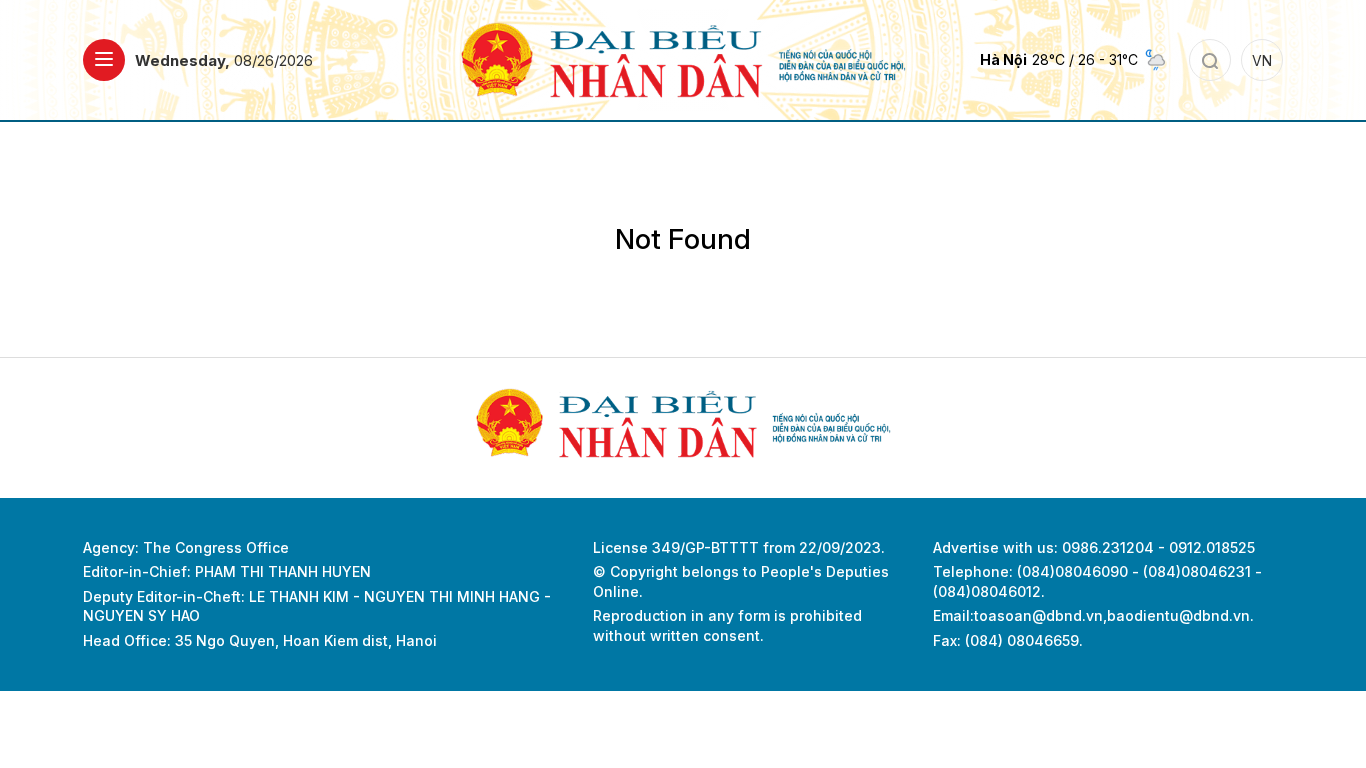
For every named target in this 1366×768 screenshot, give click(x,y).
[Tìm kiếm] (1210, 60)
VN (1262, 60)
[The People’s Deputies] (683, 58)
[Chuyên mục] (104, 60)
